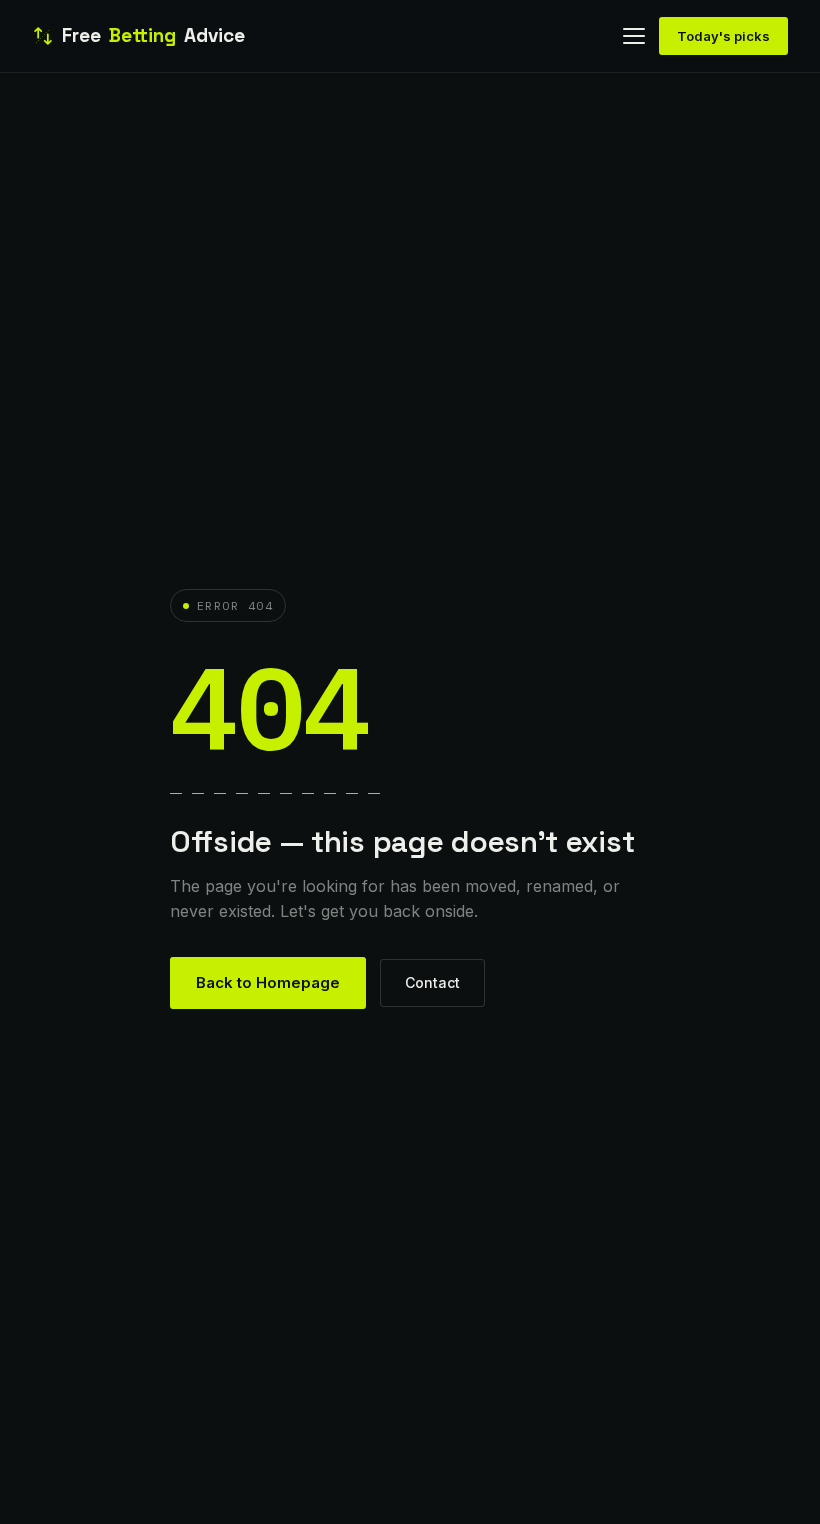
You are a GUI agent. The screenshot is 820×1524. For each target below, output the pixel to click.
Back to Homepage (268, 982)
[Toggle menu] (634, 36)
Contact (432, 982)
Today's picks (723, 36)
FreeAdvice (153, 35)
